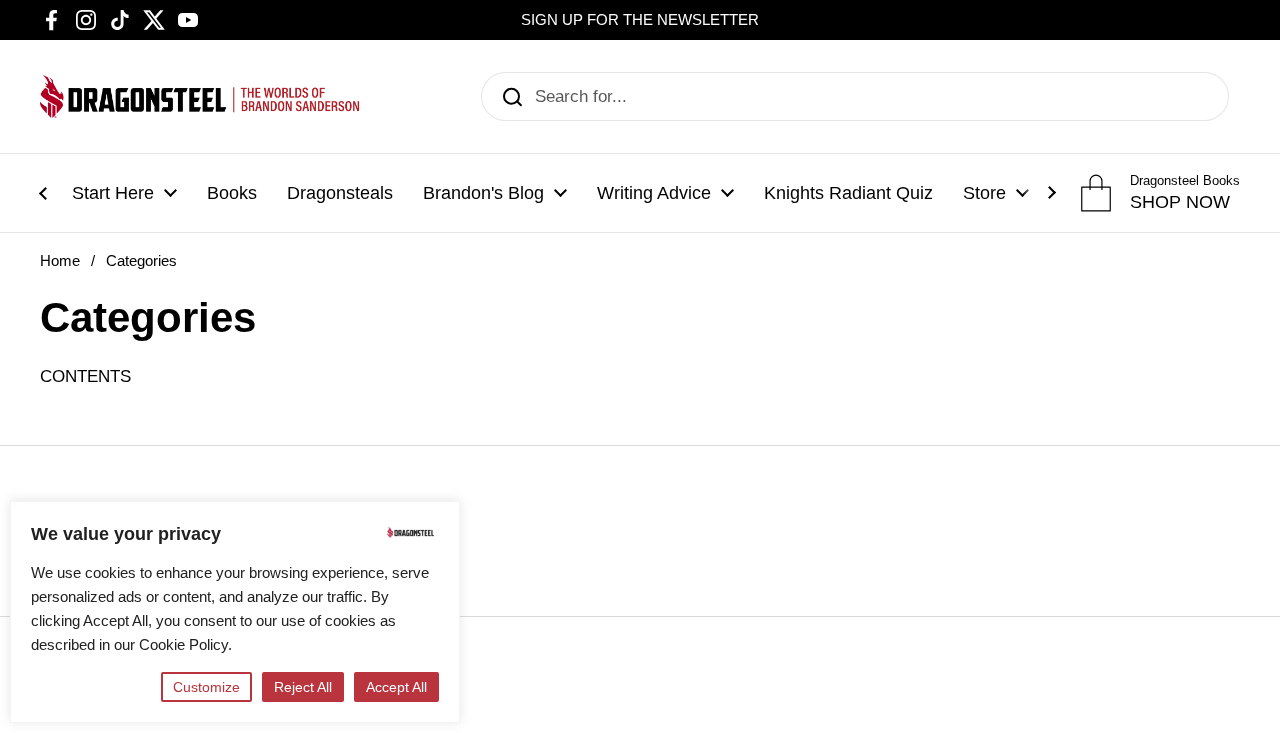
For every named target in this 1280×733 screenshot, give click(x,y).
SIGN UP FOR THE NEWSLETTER (640, 20)
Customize (206, 687)
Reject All (303, 687)
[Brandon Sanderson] (200, 96)
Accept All (396, 687)
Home (60, 261)
